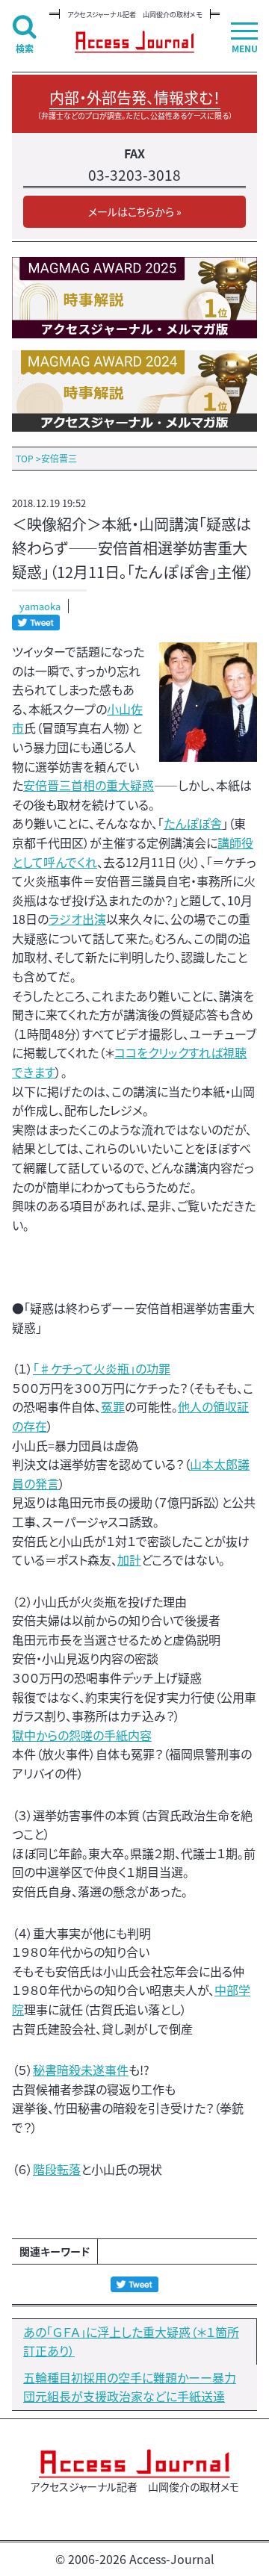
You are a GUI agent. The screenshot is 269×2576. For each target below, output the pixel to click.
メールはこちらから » (135, 211)
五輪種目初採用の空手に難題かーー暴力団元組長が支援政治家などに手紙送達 (130, 2387)
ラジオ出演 (77, 919)
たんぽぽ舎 (193, 823)
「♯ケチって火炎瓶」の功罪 (102, 1368)
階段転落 (57, 2169)
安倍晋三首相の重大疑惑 (89, 785)
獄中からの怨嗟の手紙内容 (82, 1735)
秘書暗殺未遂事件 (81, 2070)
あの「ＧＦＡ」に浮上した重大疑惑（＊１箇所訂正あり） (131, 2341)
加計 (129, 1559)
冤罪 (113, 1406)
